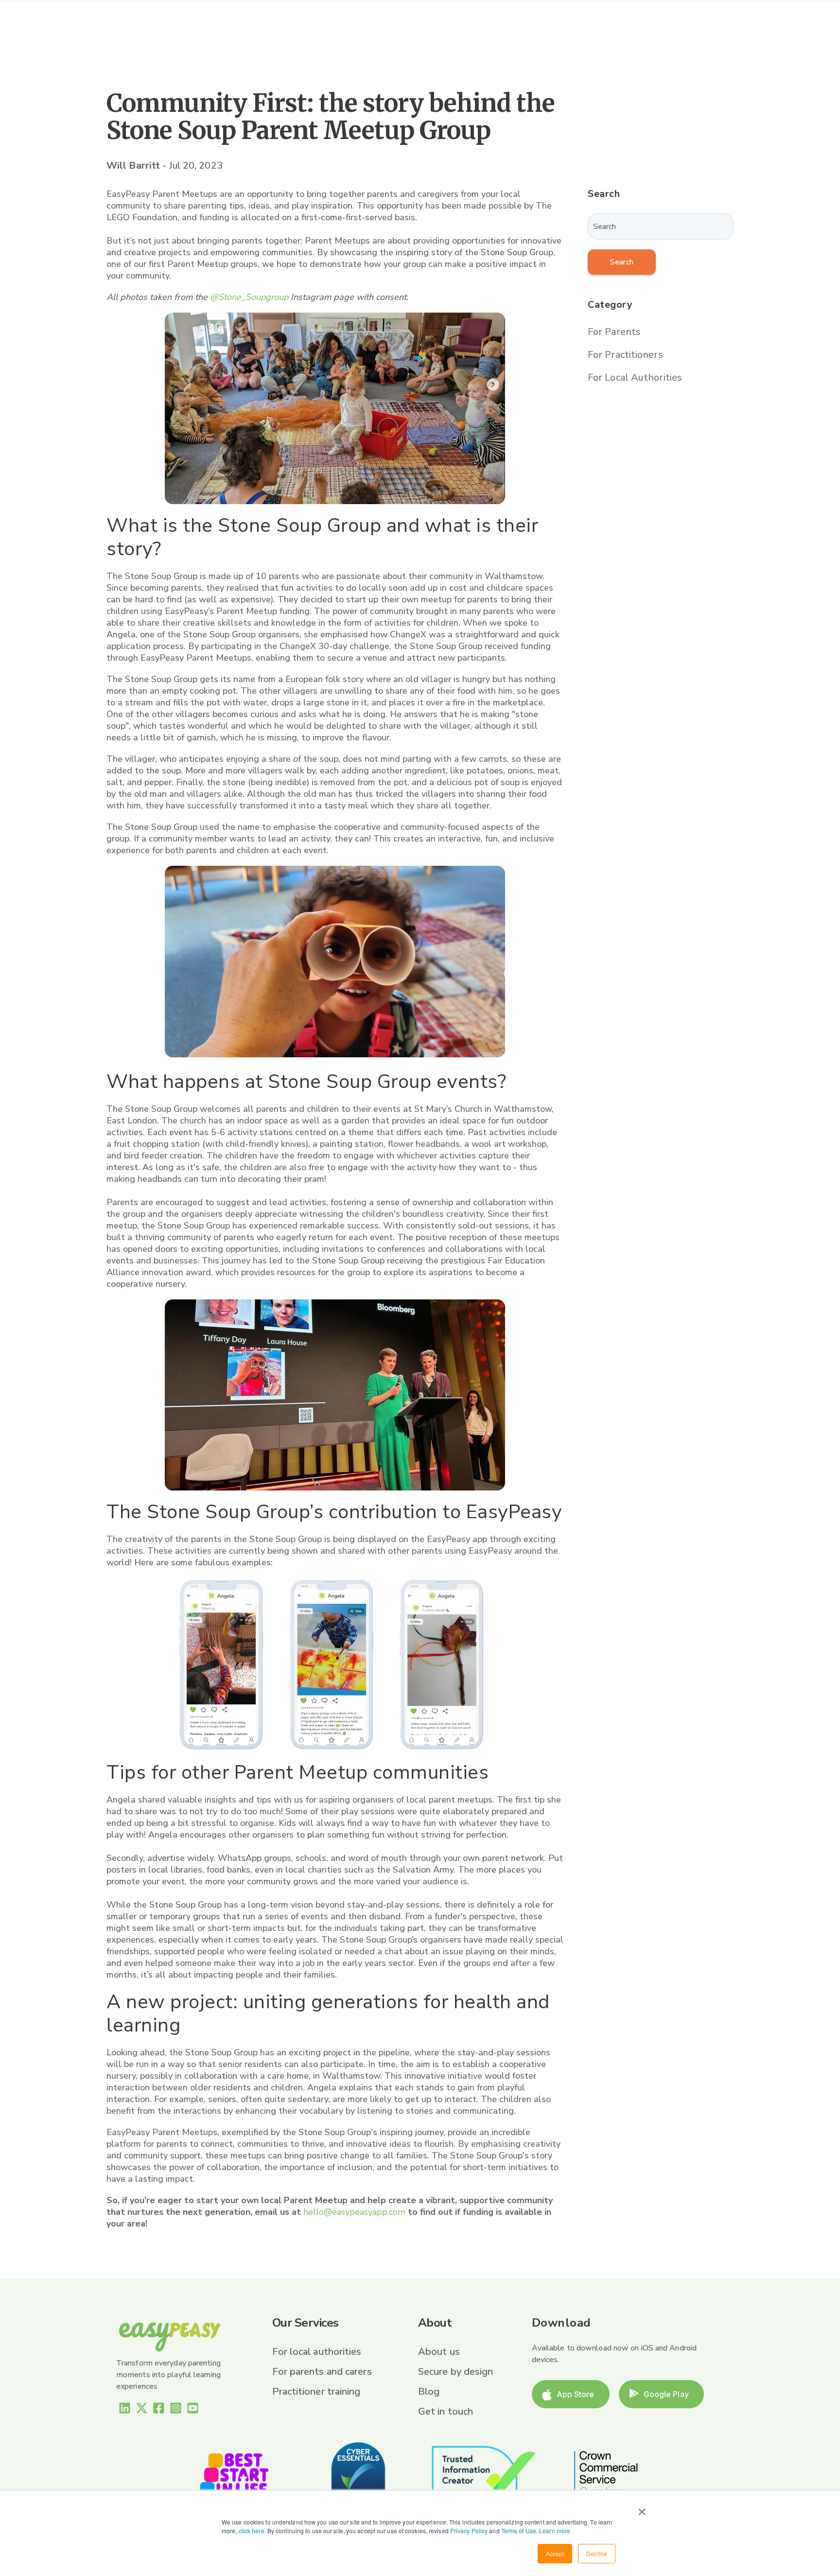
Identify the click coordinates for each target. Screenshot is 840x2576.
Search (622, 262)
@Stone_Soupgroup (249, 297)
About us (439, 2352)
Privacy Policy (469, 2531)
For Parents (614, 332)
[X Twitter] (142, 2410)
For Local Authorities (635, 377)
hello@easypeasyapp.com (354, 2212)
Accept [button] (555, 2553)
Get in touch (446, 2411)
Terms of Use (519, 2531)
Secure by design (456, 2372)
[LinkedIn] (125, 2410)
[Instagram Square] (176, 2410)
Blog (429, 2392)
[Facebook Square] (159, 2410)
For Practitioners (625, 355)
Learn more (555, 2531)
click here (252, 2531)
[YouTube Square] (193, 2410)
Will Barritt (134, 166)
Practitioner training (316, 2392)
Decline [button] (597, 2553)
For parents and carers (322, 2372)
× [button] (642, 2508)
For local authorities (317, 2352)
